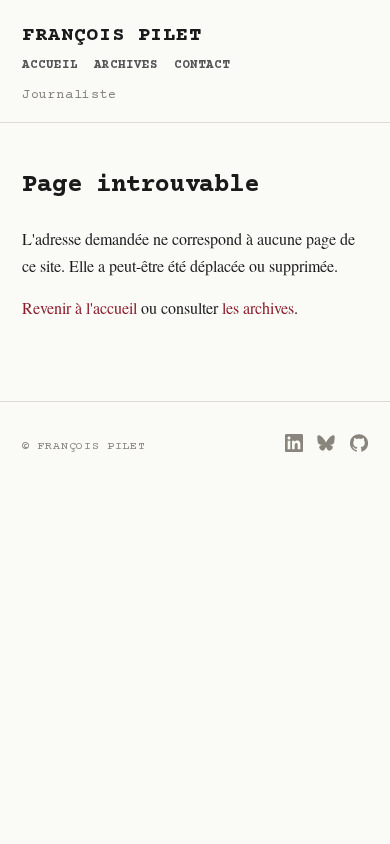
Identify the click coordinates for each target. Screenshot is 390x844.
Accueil (50, 65)
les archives (258, 307)
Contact (202, 65)
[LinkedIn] (294, 443)
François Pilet (111, 36)
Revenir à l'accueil (79, 307)
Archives (126, 65)
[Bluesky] (326, 443)
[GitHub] (359, 443)
